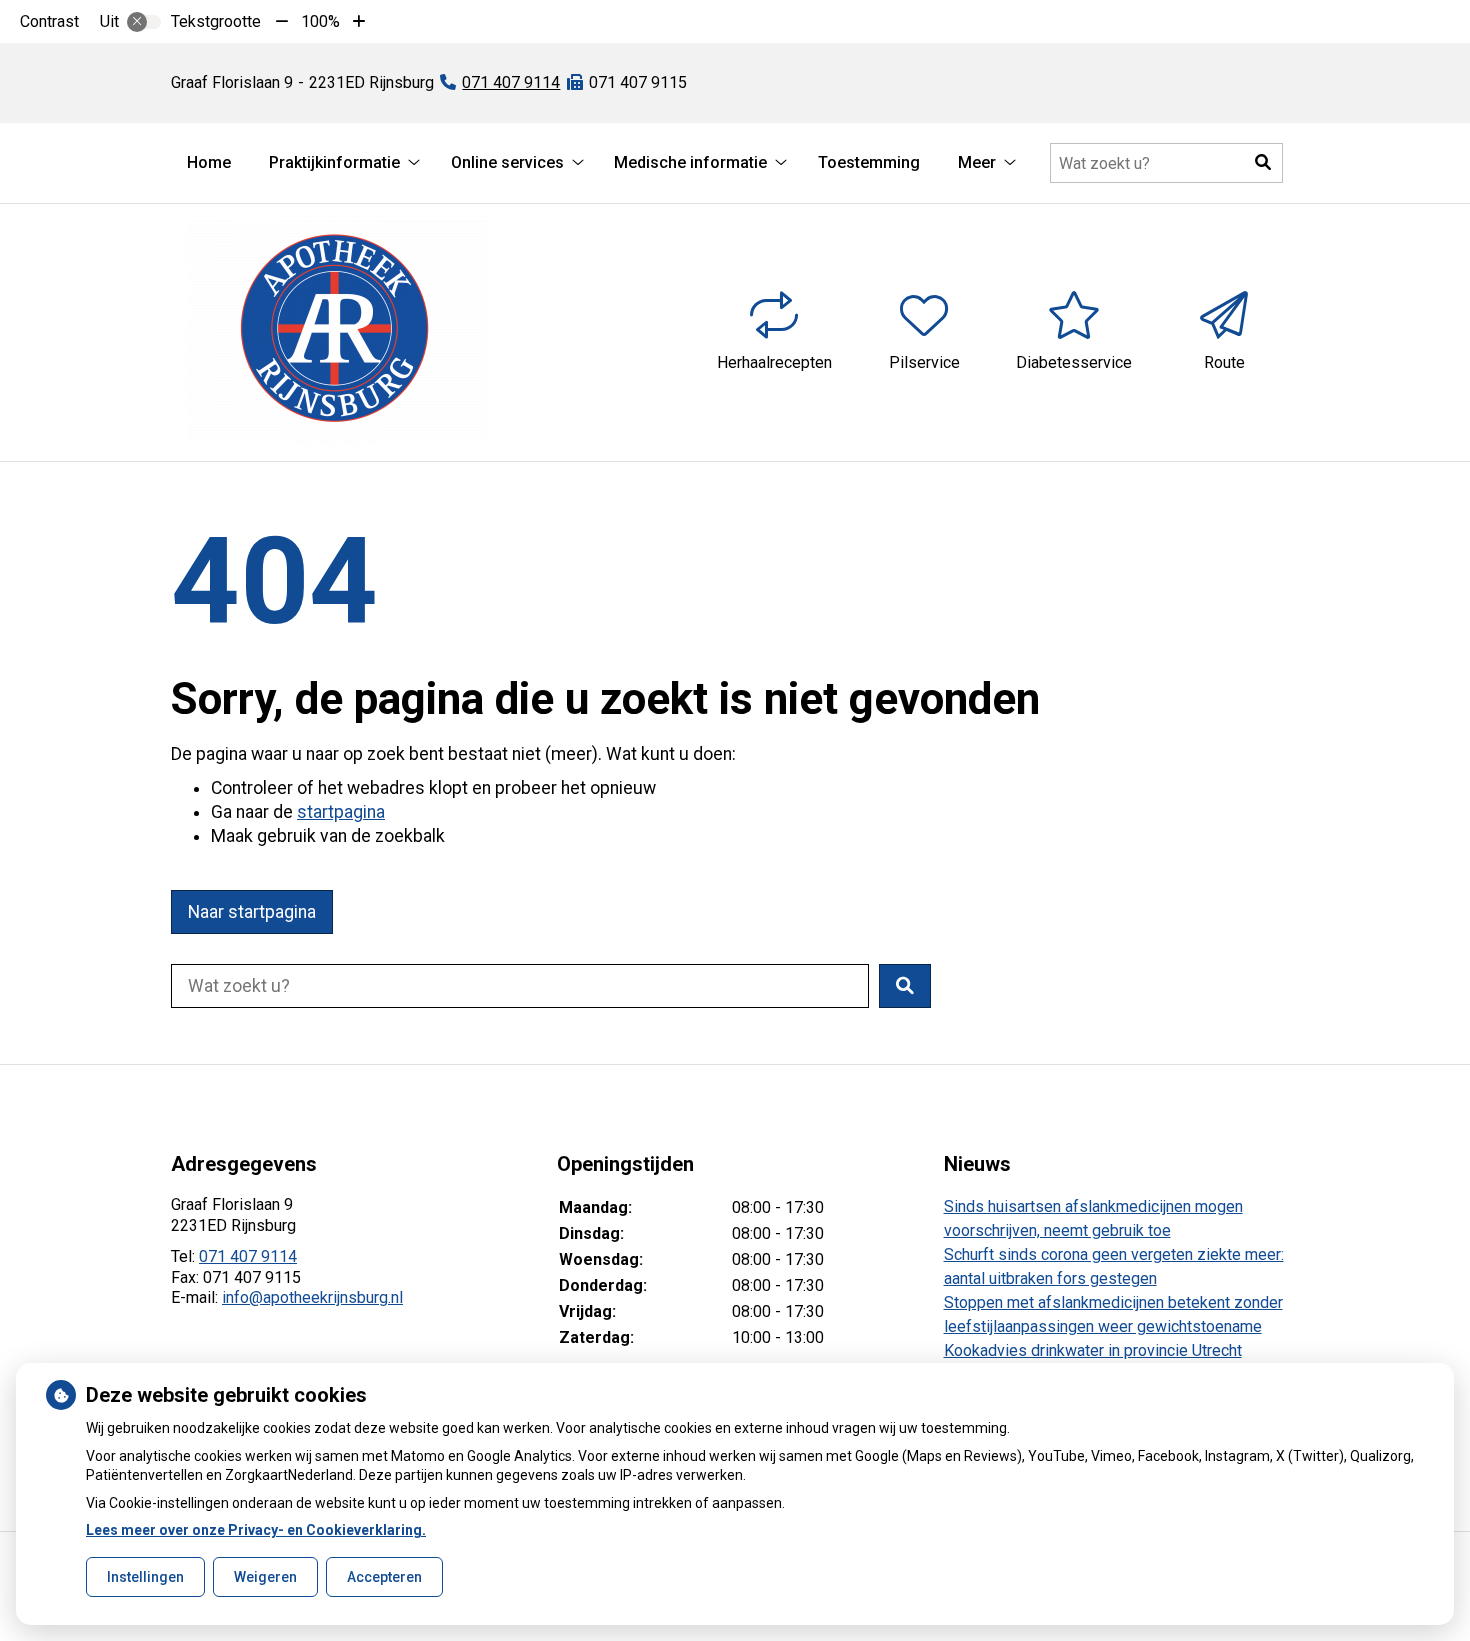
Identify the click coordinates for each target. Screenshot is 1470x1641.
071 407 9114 (248, 1256)
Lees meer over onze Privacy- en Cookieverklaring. (256, 1530)
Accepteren (384, 1577)
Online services (507, 162)
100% (320, 21)
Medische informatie (690, 162)
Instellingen (145, 1577)
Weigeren (265, 1577)
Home (209, 162)
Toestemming (869, 162)
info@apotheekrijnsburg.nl (312, 1297)
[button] (1263, 163)
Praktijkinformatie (334, 162)
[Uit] (144, 22)
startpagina (341, 812)
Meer (977, 162)
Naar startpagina (252, 912)
